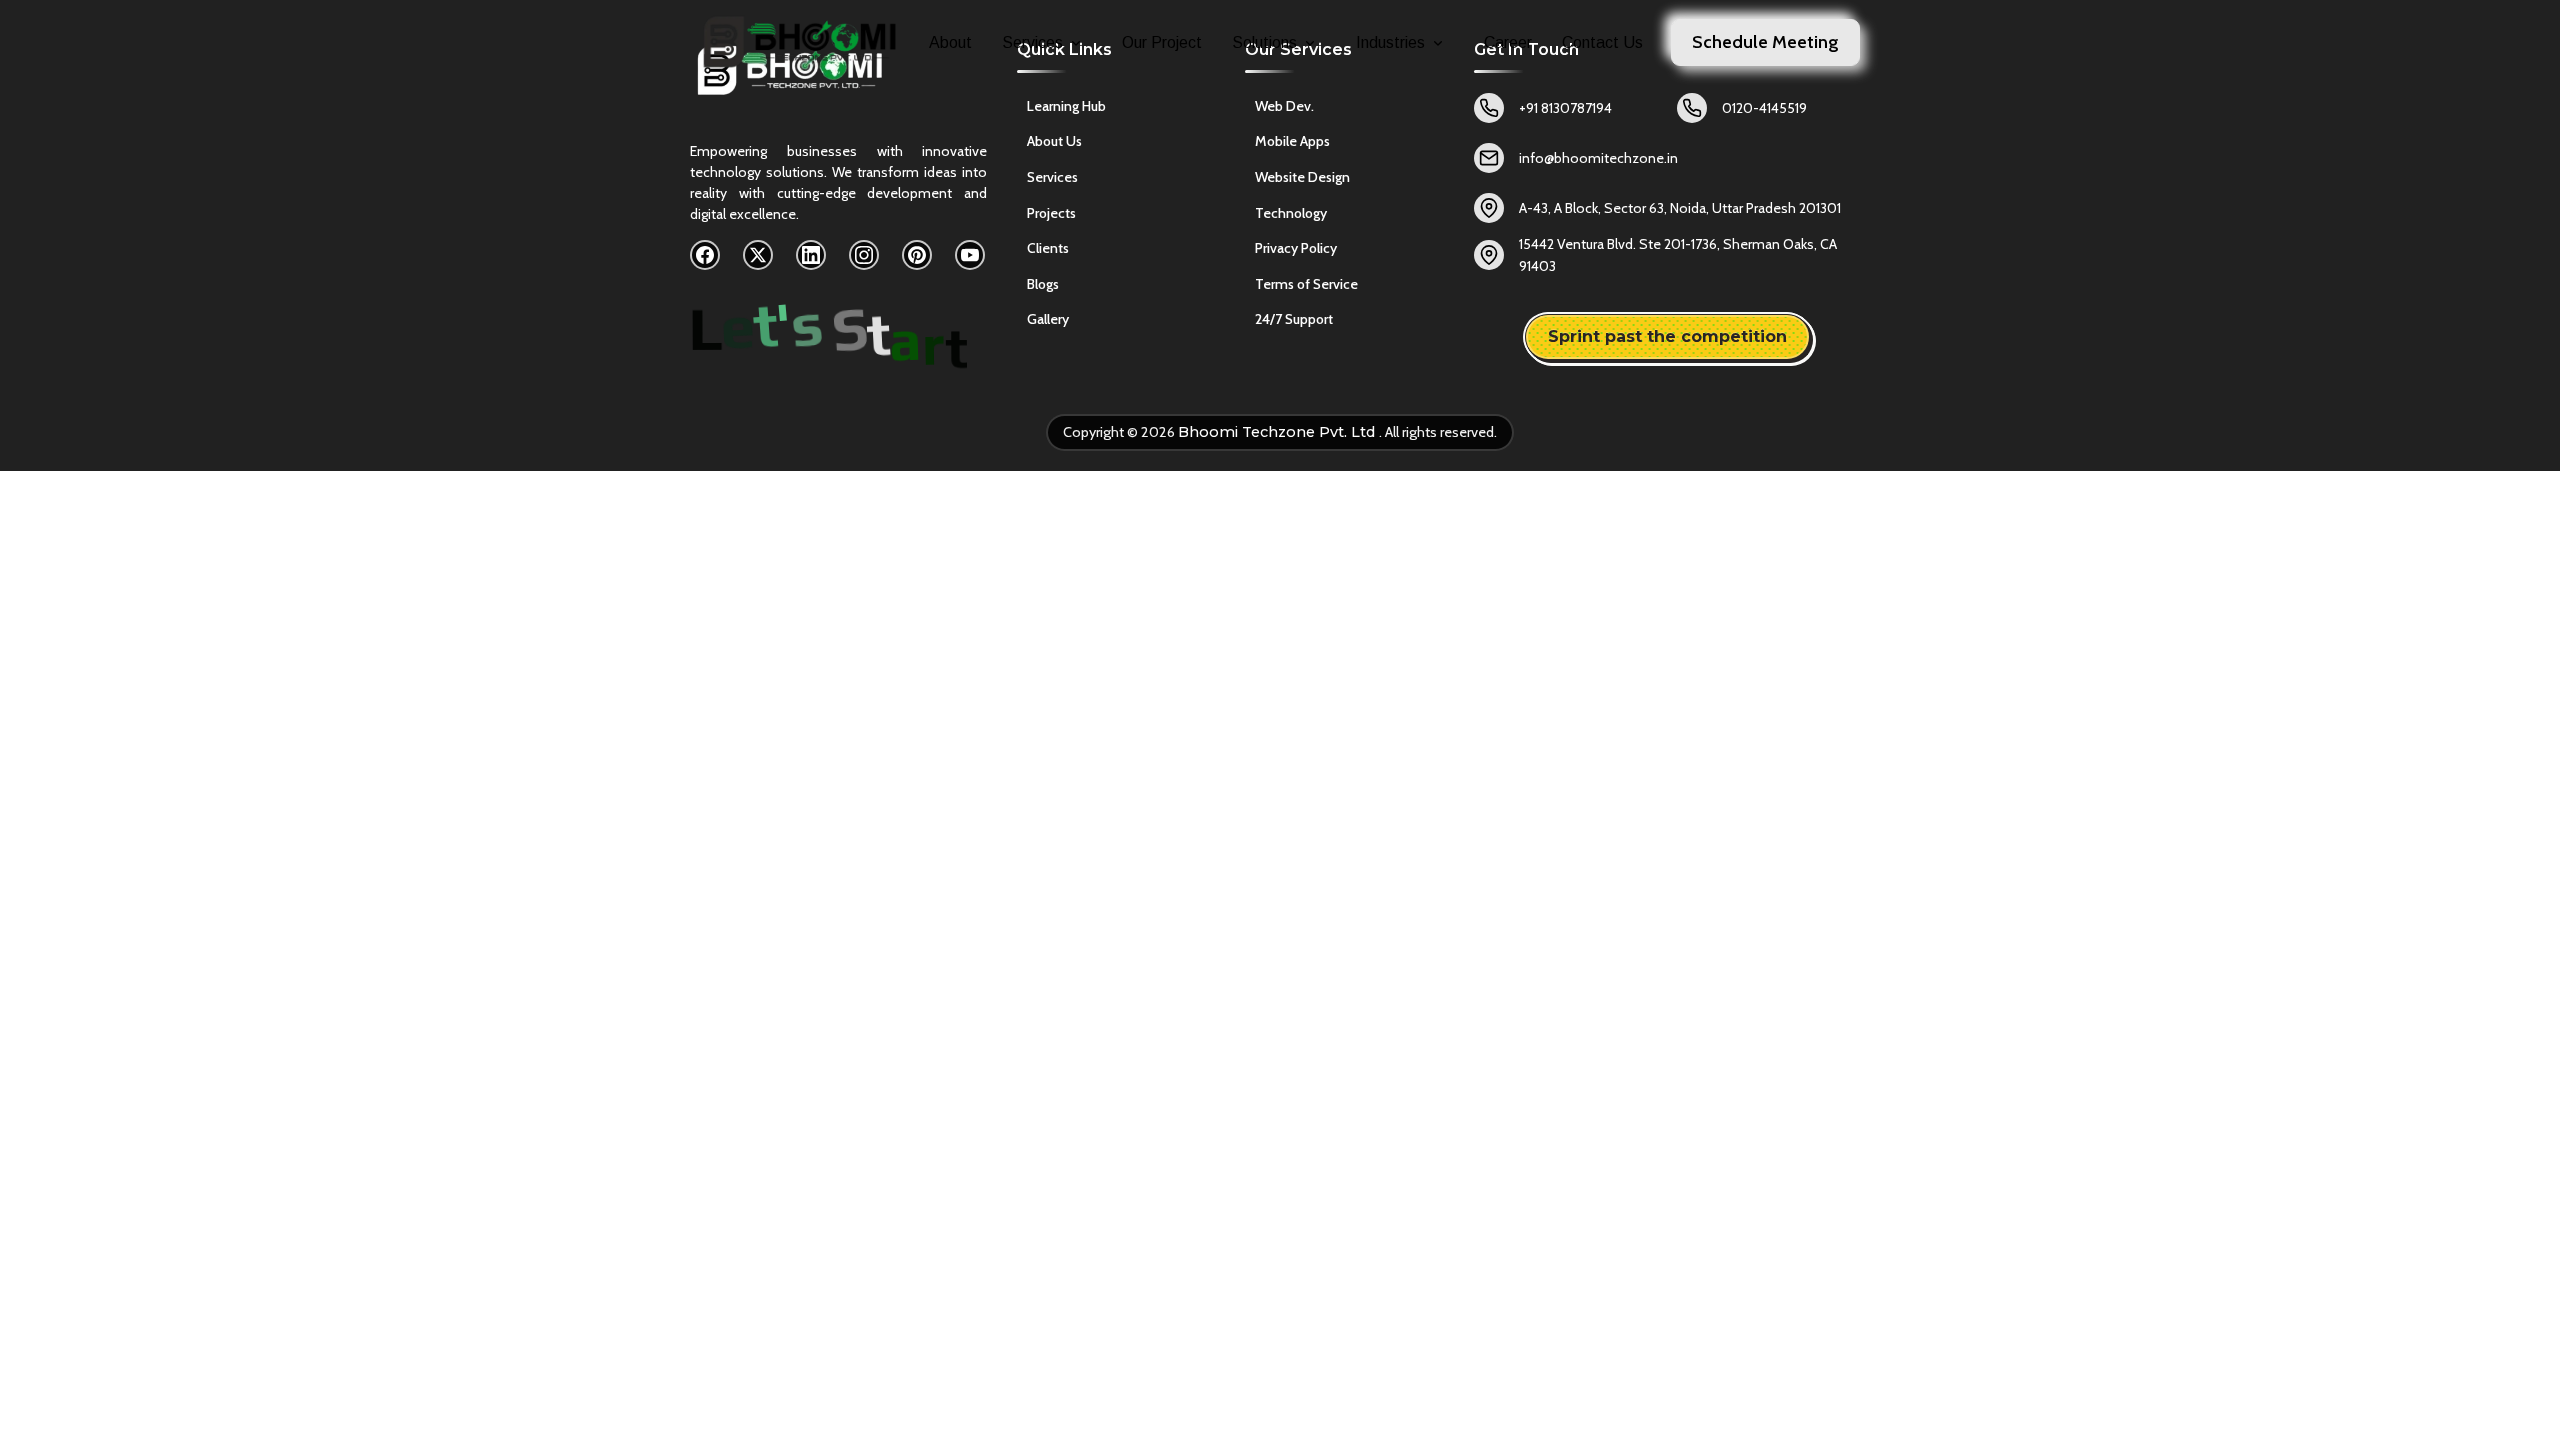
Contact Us (1602, 42)
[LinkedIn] (811, 255)
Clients (1048, 248)
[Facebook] (705, 255)
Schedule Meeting (1765, 42)
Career (1508, 42)
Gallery (1048, 319)
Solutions (1264, 42)
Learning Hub (1066, 106)
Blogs (1043, 284)
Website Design (1302, 177)
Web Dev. (1284, 106)
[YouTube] (970, 255)
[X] (758, 255)
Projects (1051, 213)
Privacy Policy (1296, 248)
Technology (1291, 213)
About (950, 42)
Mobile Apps (1292, 141)
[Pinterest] (917, 255)
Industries (1390, 42)
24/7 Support (1294, 319)
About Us (1054, 141)
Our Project (1162, 42)
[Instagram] (864, 255)
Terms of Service (1306, 284)
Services (1032, 42)
